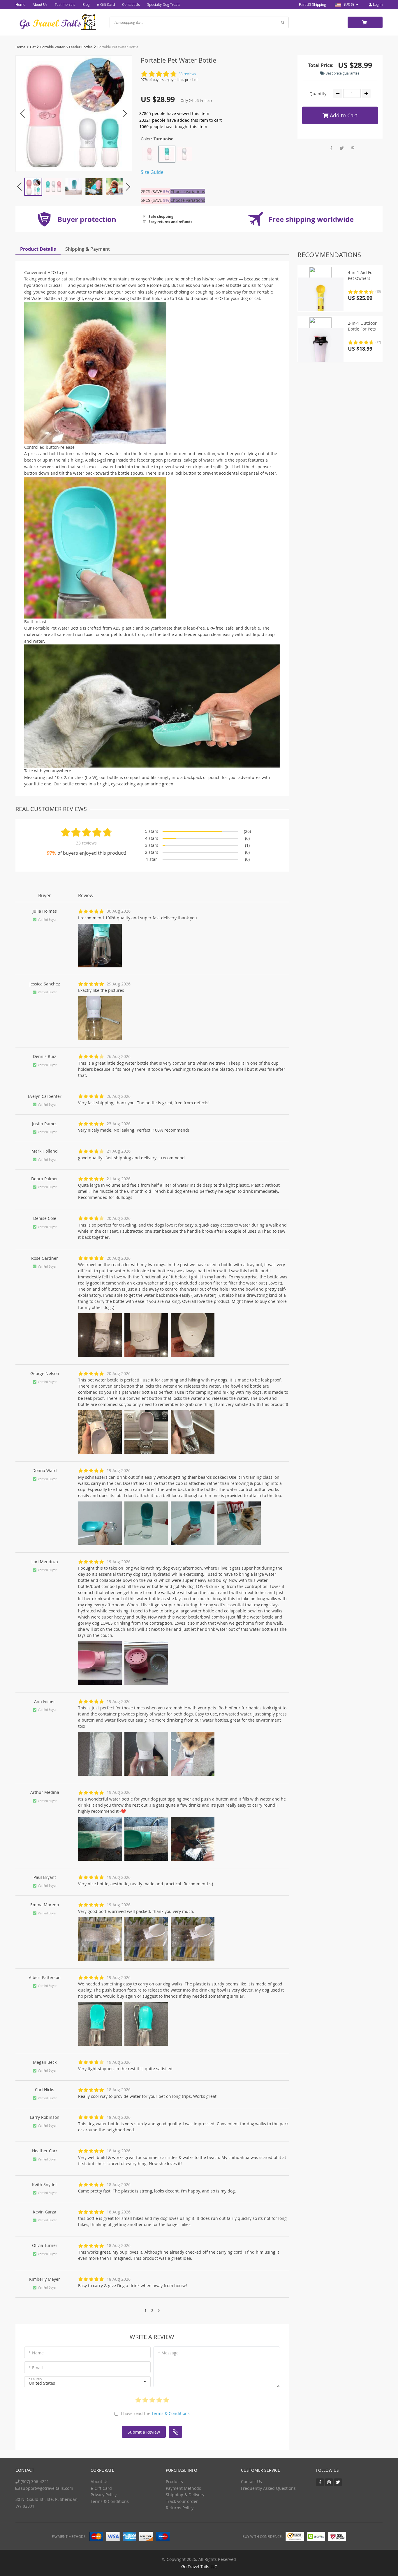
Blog (86, 4)
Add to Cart (343, 115)
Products (174, 2482)
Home (20, 4)
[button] (87, 2382)
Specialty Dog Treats (164, 4)
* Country (35, 2379)
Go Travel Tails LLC (199, 2567)
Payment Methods (183, 2488)
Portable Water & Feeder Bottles (66, 47)
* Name (36, 2353)
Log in (377, 4)
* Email (36, 2368)
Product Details (38, 249)
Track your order (182, 2501)
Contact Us (131, 4)
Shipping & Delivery (185, 2495)
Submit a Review (144, 2432)
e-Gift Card (106, 4)
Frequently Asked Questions (268, 2488)
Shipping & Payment (88, 249)
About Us (40, 4)
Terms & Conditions (171, 2413)
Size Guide (152, 172)
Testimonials (65, 4)
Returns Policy (180, 2508)
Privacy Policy (104, 2495)
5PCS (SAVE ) (156, 200)
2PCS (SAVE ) (156, 191)
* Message (168, 2353)
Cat (33, 47)
